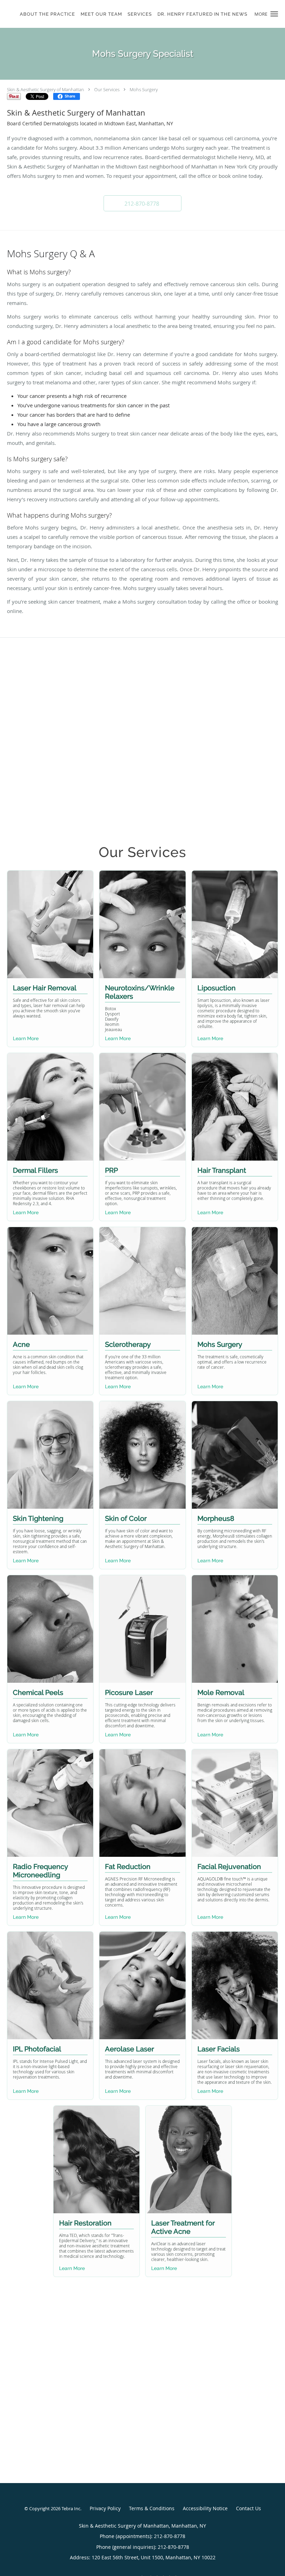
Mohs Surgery (144, 89)
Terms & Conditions (152, 2508)
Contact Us (249, 2508)
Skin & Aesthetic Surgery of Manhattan (46, 89)
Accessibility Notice (205, 2508)
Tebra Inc (71, 2508)
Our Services (107, 89)
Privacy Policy (105, 2508)
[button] (274, 14)
